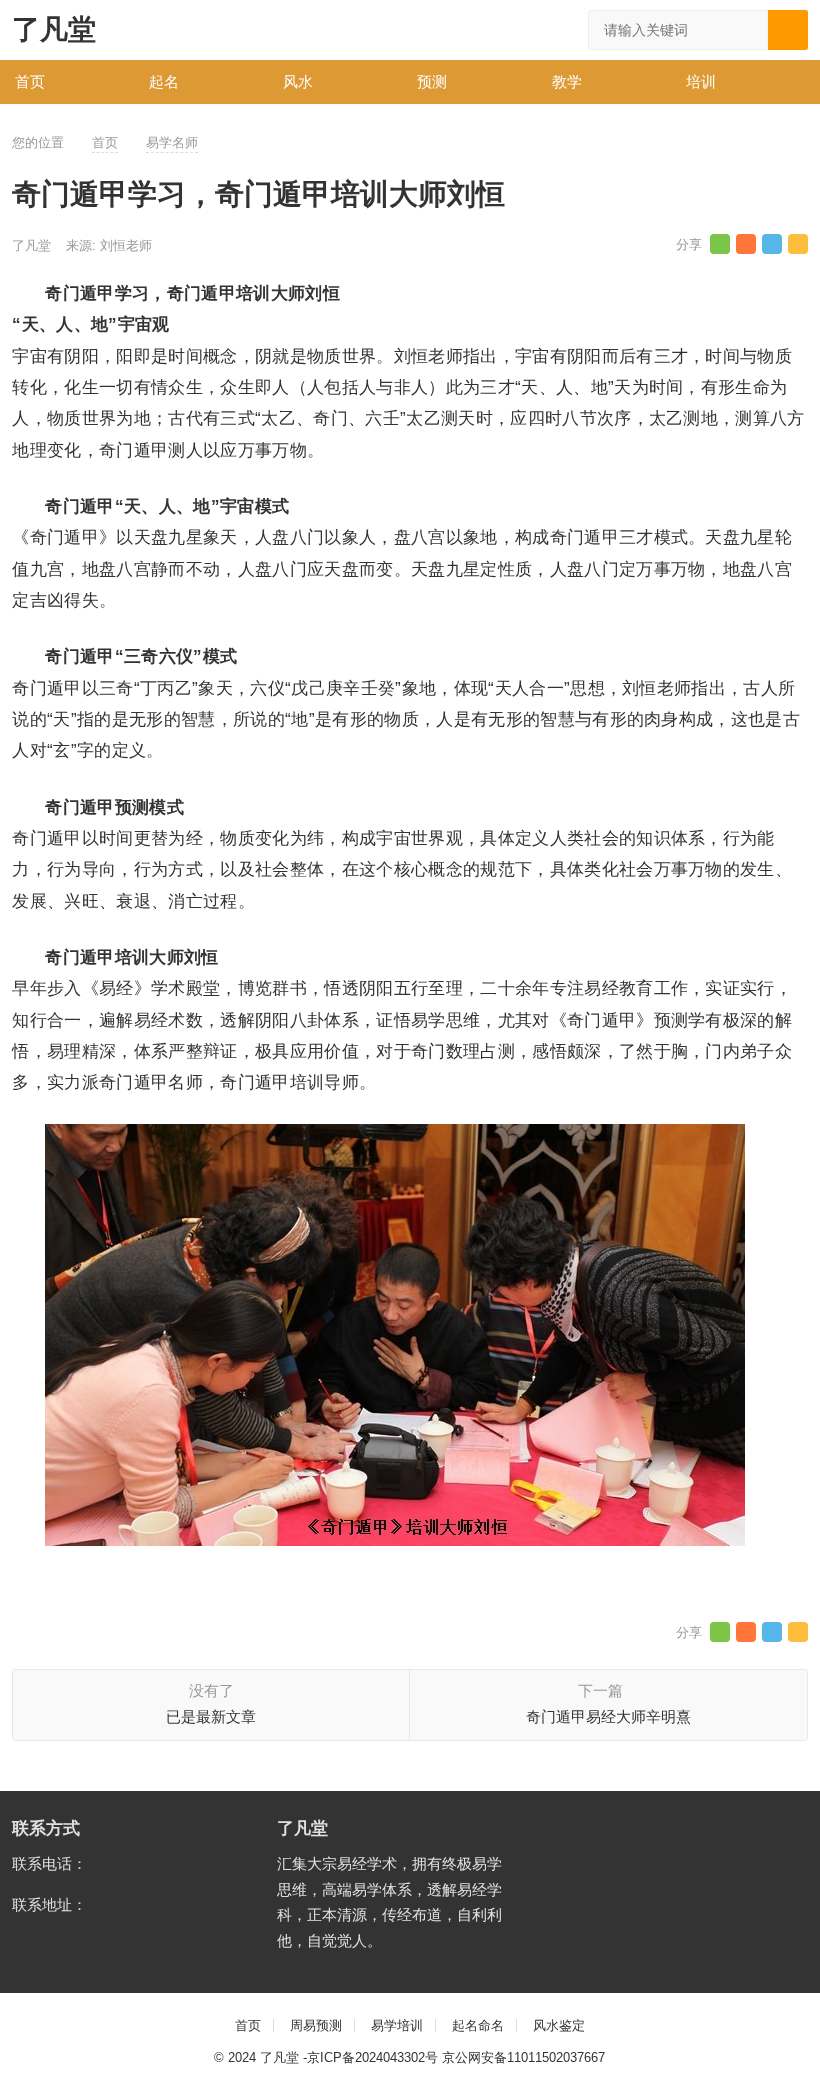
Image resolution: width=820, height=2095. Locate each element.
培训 (701, 81)
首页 (30, 81)
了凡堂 (54, 29)
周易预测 (316, 2025)
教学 (567, 81)
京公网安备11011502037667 (523, 2057)
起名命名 (478, 2025)
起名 (164, 81)
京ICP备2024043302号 (372, 2057)
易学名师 (172, 142)
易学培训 (397, 2025)
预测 (432, 81)
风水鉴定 (559, 2025)
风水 (298, 81)
